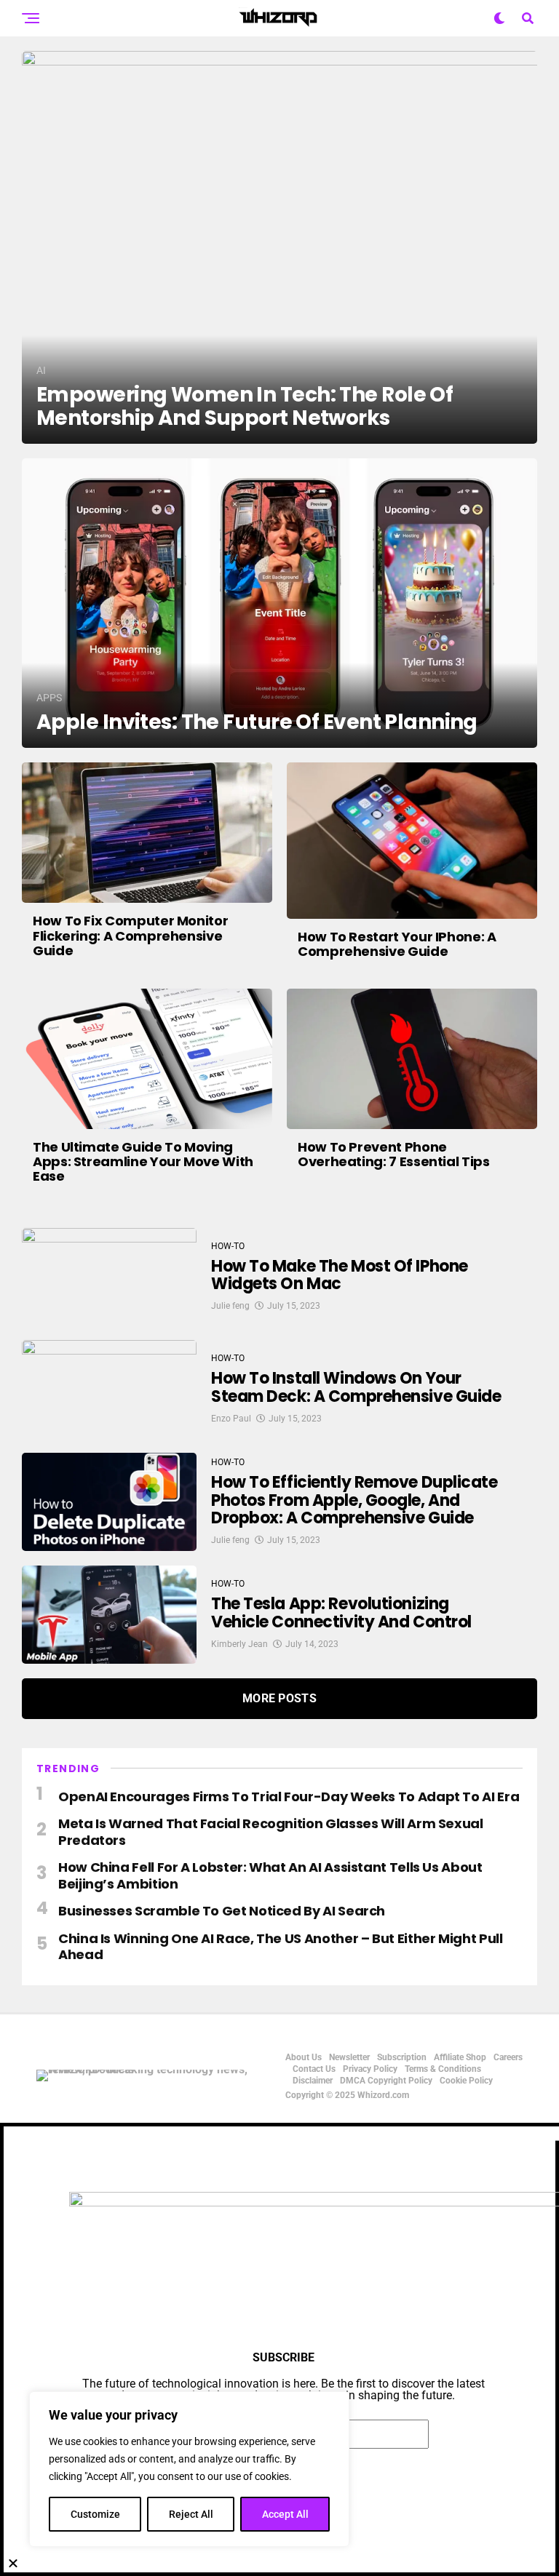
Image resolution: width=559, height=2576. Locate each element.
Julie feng (230, 1306)
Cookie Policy (466, 2081)
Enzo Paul (231, 1419)
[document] (279, 2349)
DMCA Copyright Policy (386, 2081)
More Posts (279, 1698)
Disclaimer (313, 2081)
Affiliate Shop (460, 2057)
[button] (279, 2563)
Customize (95, 2514)
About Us (304, 2057)
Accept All (285, 2514)
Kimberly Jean (239, 1644)
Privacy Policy (370, 2069)
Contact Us (314, 2069)
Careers (508, 2057)
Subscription (402, 2057)
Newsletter (349, 2057)
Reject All (191, 2514)
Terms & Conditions (443, 2069)
